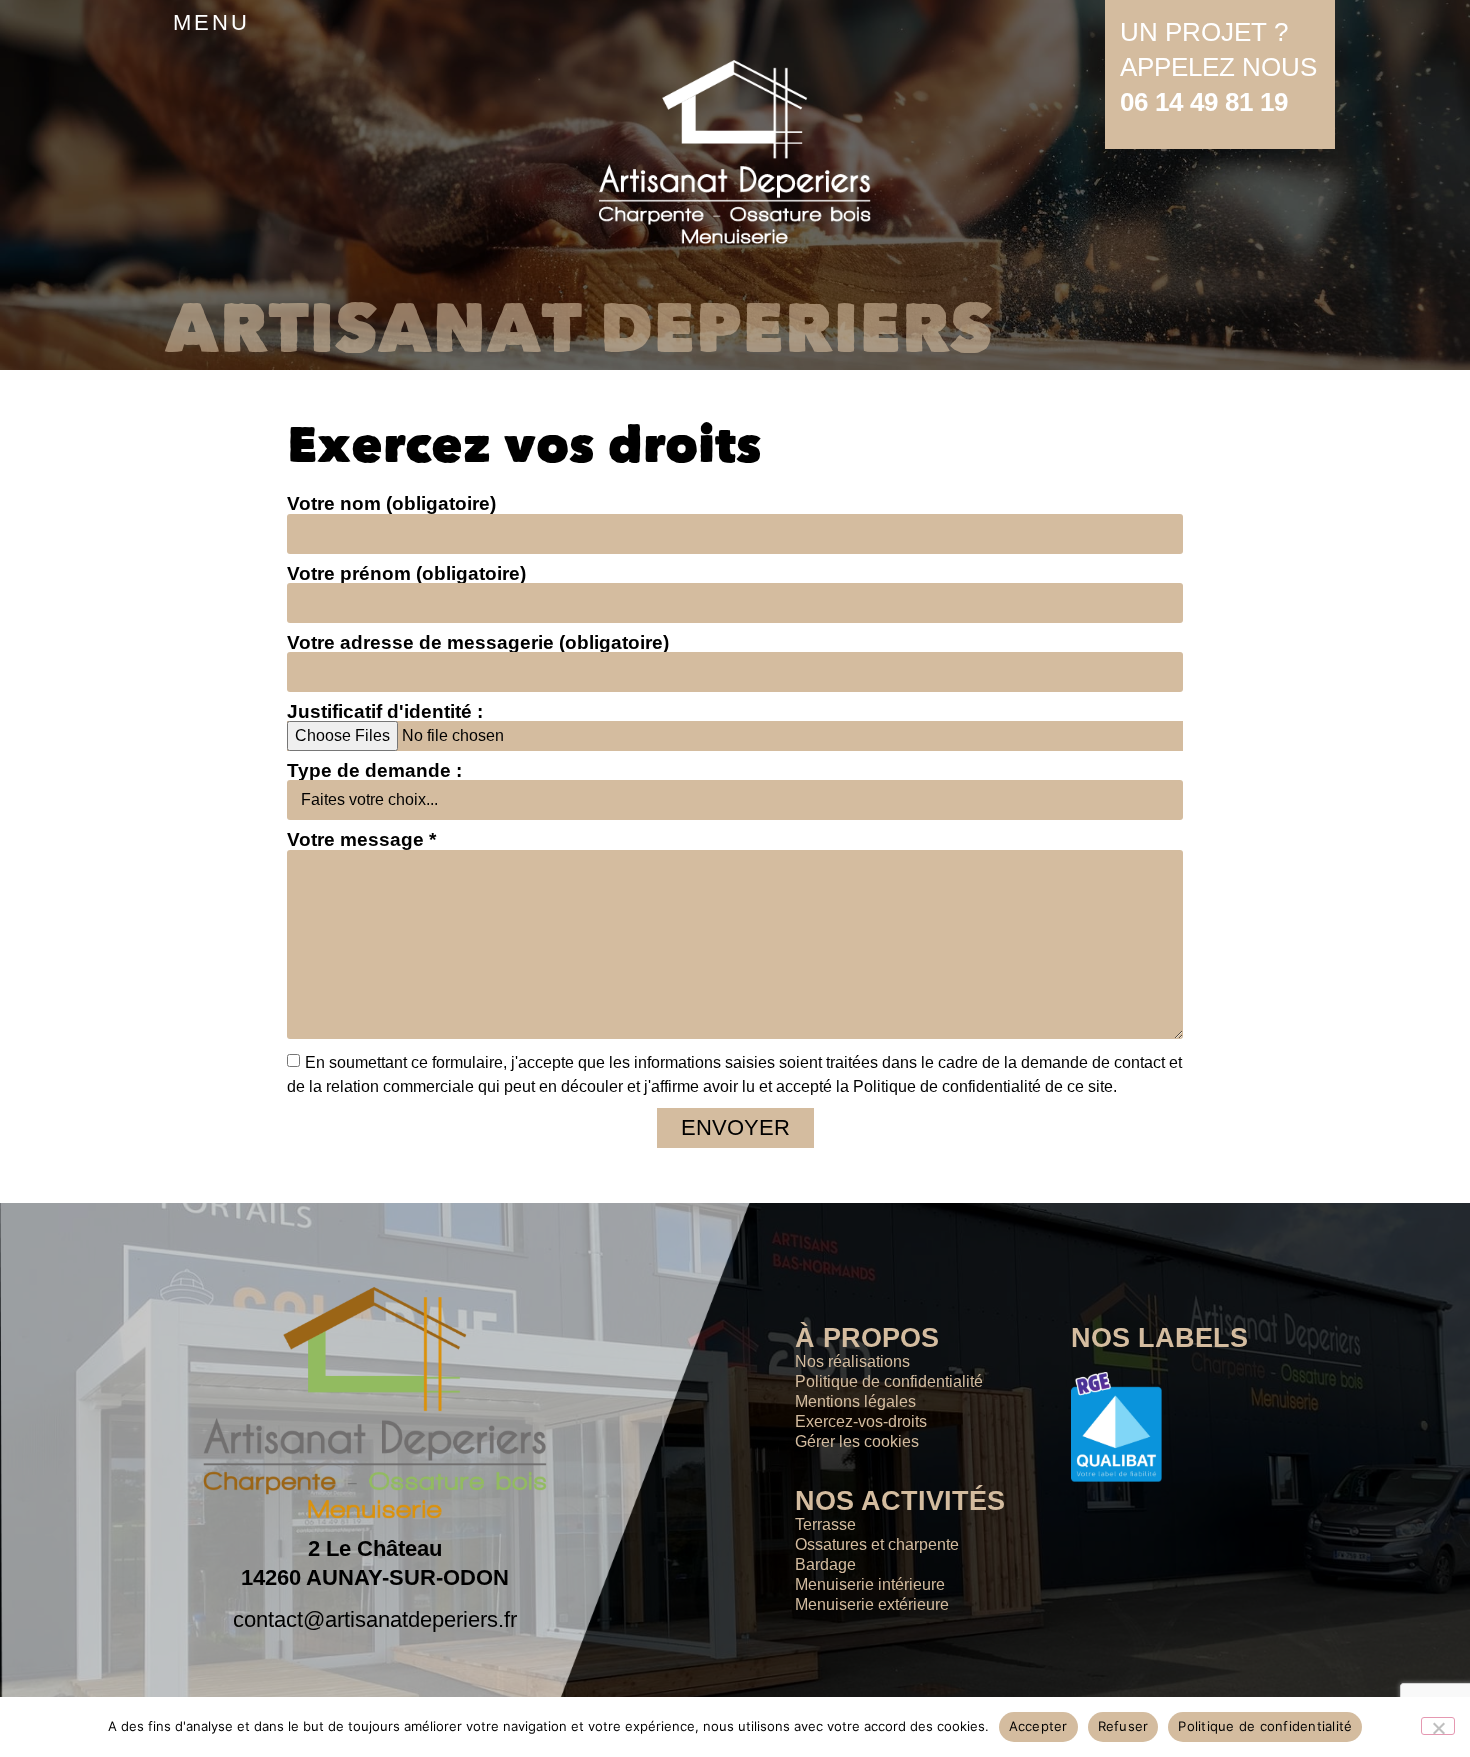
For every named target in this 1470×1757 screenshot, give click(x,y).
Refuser (1123, 1726)
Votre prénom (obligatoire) (406, 573)
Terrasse (825, 1524)
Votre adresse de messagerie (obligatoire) (478, 642)
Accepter (1038, 1726)
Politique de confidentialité (889, 1381)
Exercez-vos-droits (861, 1421)
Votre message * (361, 839)
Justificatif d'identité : (385, 711)
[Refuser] (1438, 1726)
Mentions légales (855, 1401)
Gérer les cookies (857, 1441)
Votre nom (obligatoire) (391, 503)
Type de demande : (374, 770)
